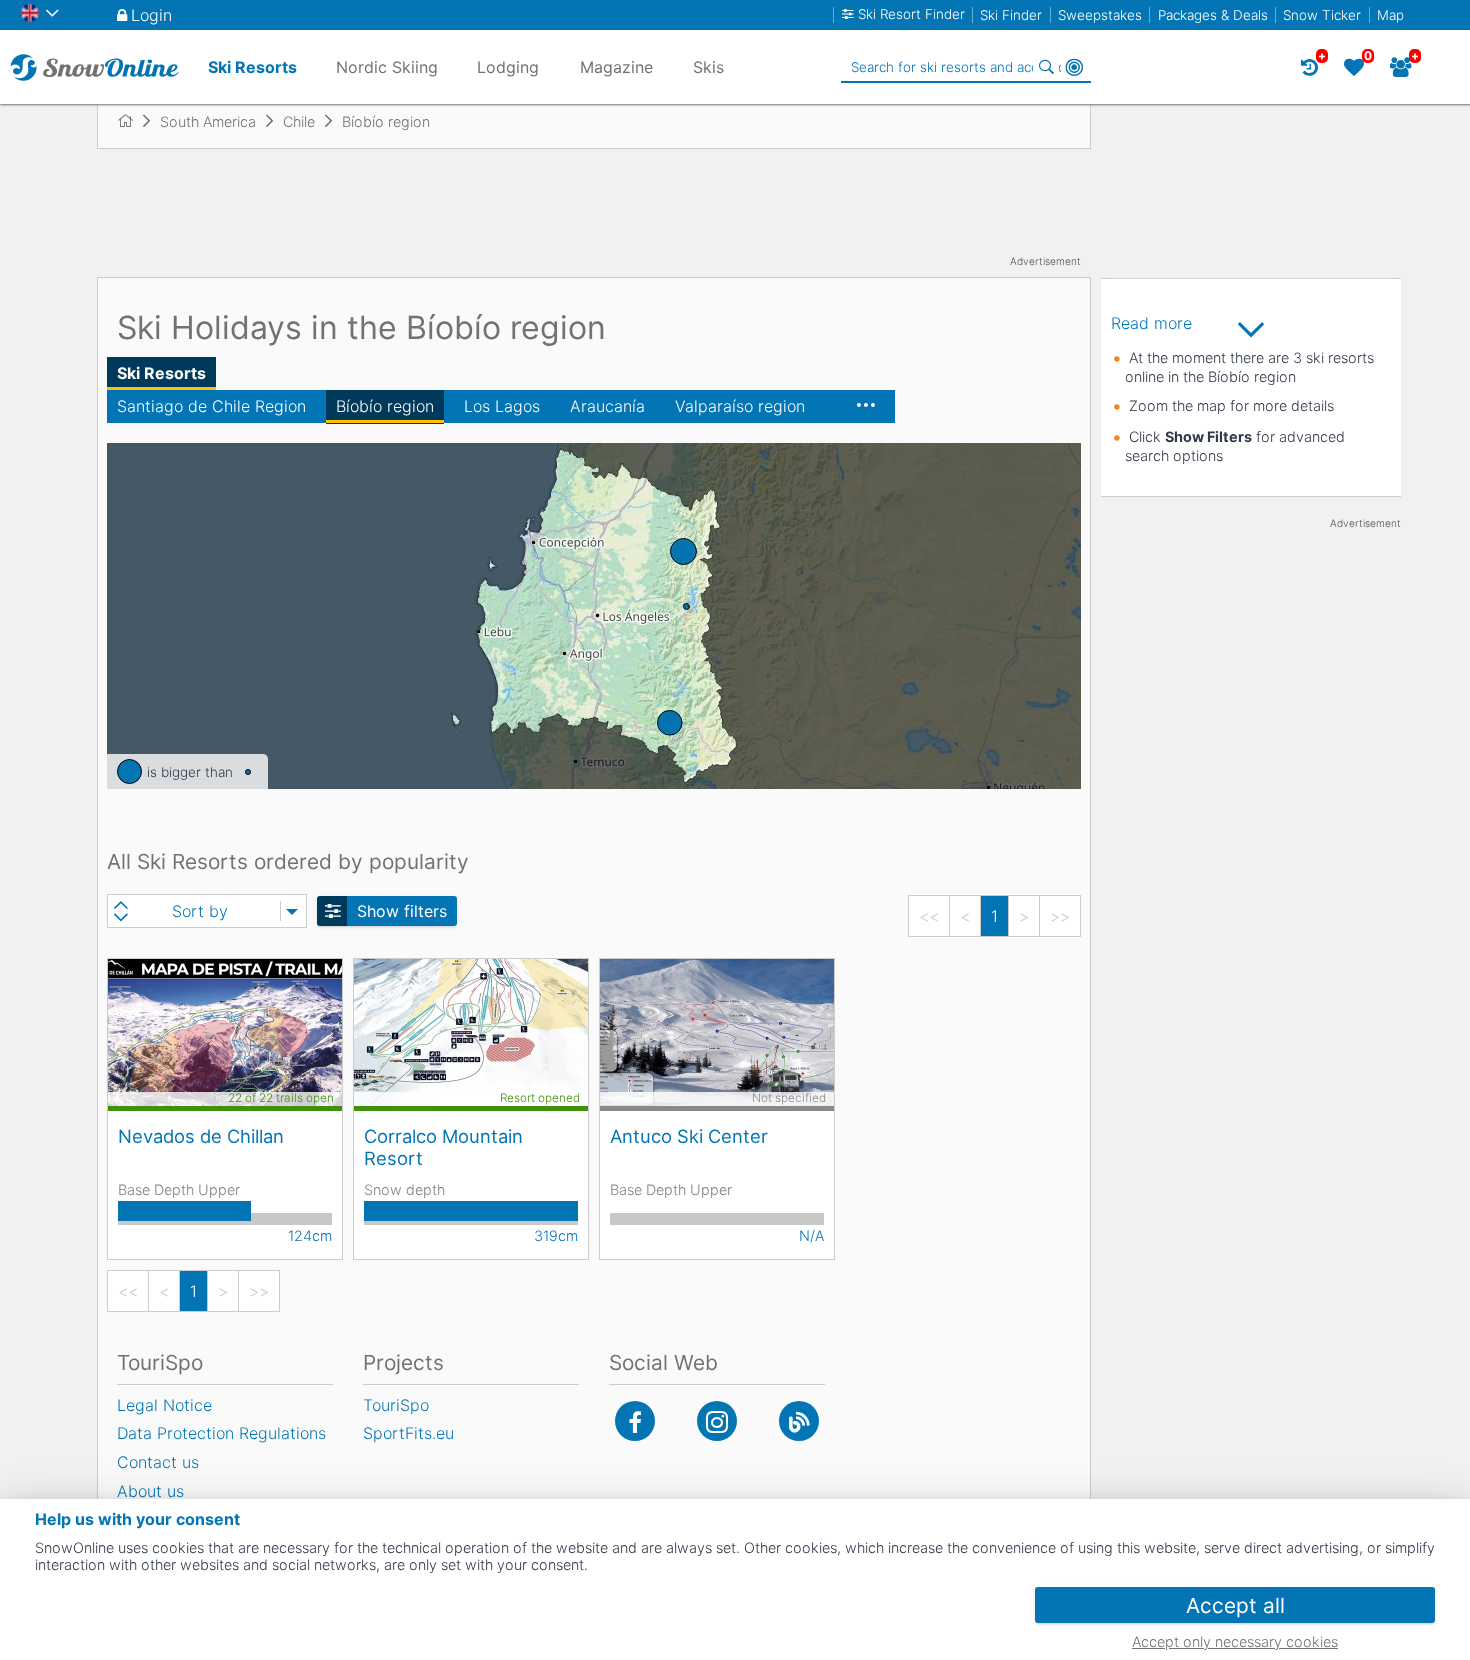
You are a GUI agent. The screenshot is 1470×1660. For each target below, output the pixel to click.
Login (151, 15)
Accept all (1235, 1605)
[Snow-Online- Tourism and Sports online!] (133, 121)
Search (1046, 67)
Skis (708, 67)
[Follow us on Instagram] (717, 1421)
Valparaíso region (740, 406)
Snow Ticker (1322, 15)
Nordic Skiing (387, 67)
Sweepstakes (1100, 15)
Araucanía (607, 406)
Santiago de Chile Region (211, 406)
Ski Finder (1011, 15)
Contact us (158, 1462)
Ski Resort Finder (911, 14)
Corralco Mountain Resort (443, 1147)
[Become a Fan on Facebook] (635, 1421)
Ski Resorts (161, 373)
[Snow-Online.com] (94, 67)
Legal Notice (164, 1405)
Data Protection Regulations (221, 1433)
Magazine (616, 67)
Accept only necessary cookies (1235, 1641)
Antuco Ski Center (689, 1136)
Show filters (402, 911)
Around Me (1074, 67)
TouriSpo (396, 1405)
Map (1390, 15)
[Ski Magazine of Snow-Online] (799, 1421)
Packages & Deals (1213, 15)
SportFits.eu (408, 1433)
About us (150, 1491)
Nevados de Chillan (201, 1136)
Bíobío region (385, 406)
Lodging (508, 67)
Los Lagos (502, 406)
